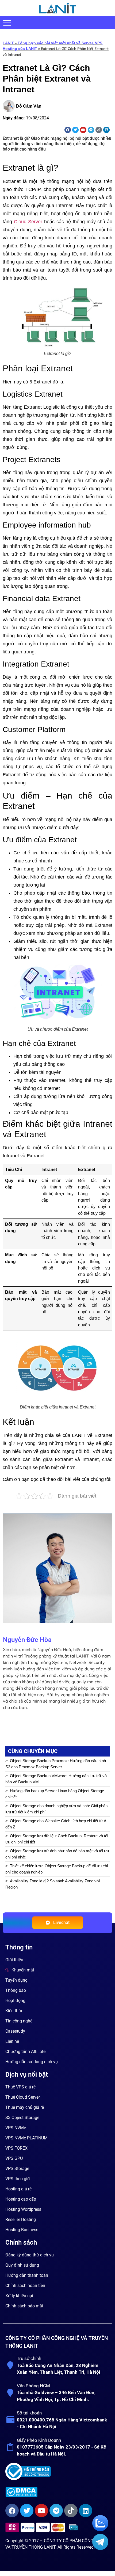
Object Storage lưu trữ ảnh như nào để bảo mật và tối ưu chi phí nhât (57, 1854)
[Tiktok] (99, 130)
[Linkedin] (106, 130)
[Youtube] (83, 130)
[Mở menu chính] (7, 23)
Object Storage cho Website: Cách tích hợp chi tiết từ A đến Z (56, 1824)
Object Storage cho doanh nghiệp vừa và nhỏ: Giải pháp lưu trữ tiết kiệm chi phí (56, 1809)
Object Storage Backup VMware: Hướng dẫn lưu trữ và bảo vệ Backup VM (56, 1779)
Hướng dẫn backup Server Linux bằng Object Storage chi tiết (55, 1794)
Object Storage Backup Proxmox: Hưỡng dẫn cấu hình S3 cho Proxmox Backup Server (56, 1764)
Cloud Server (28, 222)
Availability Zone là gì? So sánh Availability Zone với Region (53, 1884)
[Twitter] (75, 130)
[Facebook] (68, 130)
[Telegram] (91, 130)
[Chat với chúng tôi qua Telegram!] (100, 2548)
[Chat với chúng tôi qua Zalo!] (100, 2530)
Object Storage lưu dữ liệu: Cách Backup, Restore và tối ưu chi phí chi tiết (57, 1839)
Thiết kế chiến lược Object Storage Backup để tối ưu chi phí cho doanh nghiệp (57, 1869)
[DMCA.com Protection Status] (57, 2492)
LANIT (8, 43)
